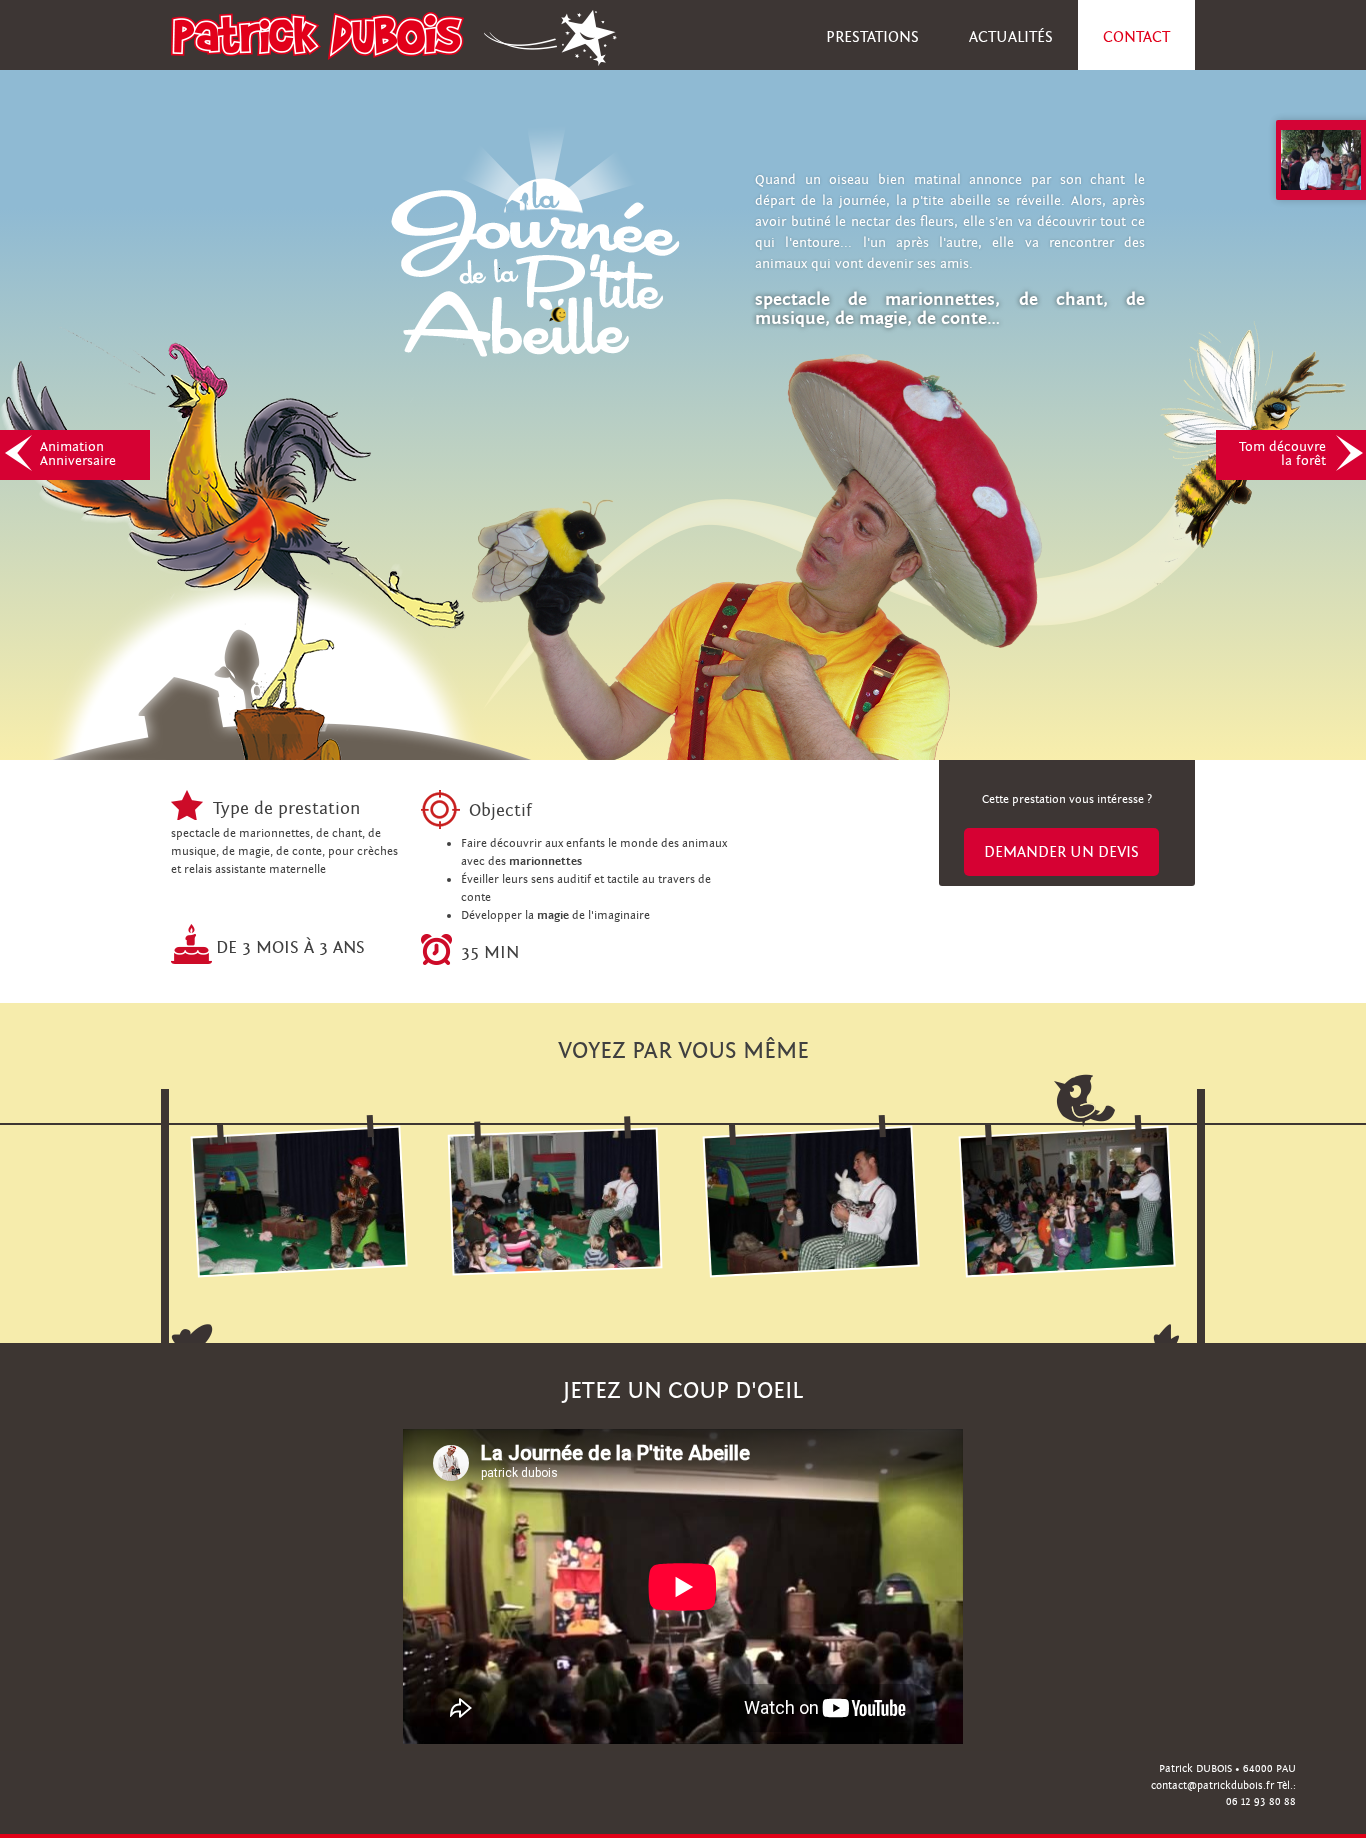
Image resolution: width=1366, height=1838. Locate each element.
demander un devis (1061, 852)
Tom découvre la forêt (1282, 454)
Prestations (872, 37)
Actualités (1011, 37)
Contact (1136, 37)
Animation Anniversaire (78, 454)
